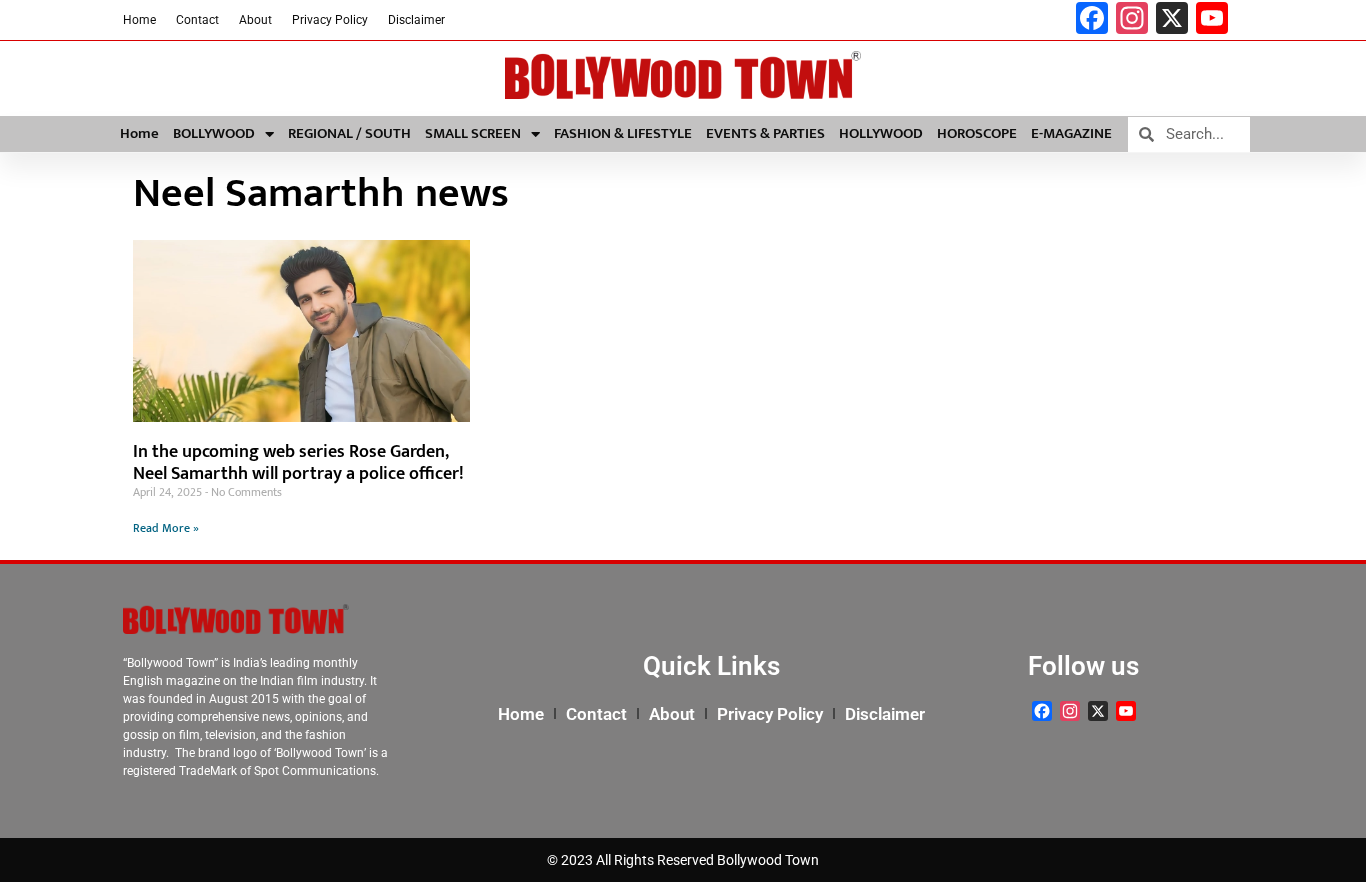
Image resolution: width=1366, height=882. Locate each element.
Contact (197, 20)
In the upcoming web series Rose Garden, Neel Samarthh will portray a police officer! (298, 463)
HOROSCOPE (977, 133)
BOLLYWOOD (214, 133)
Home (139, 20)
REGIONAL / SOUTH (349, 133)
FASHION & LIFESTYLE (623, 133)
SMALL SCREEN (473, 133)
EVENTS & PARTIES (765, 133)
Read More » (166, 528)
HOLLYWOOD (881, 133)
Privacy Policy (330, 20)
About (255, 20)
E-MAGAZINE (1071, 133)
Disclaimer (416, 20)
